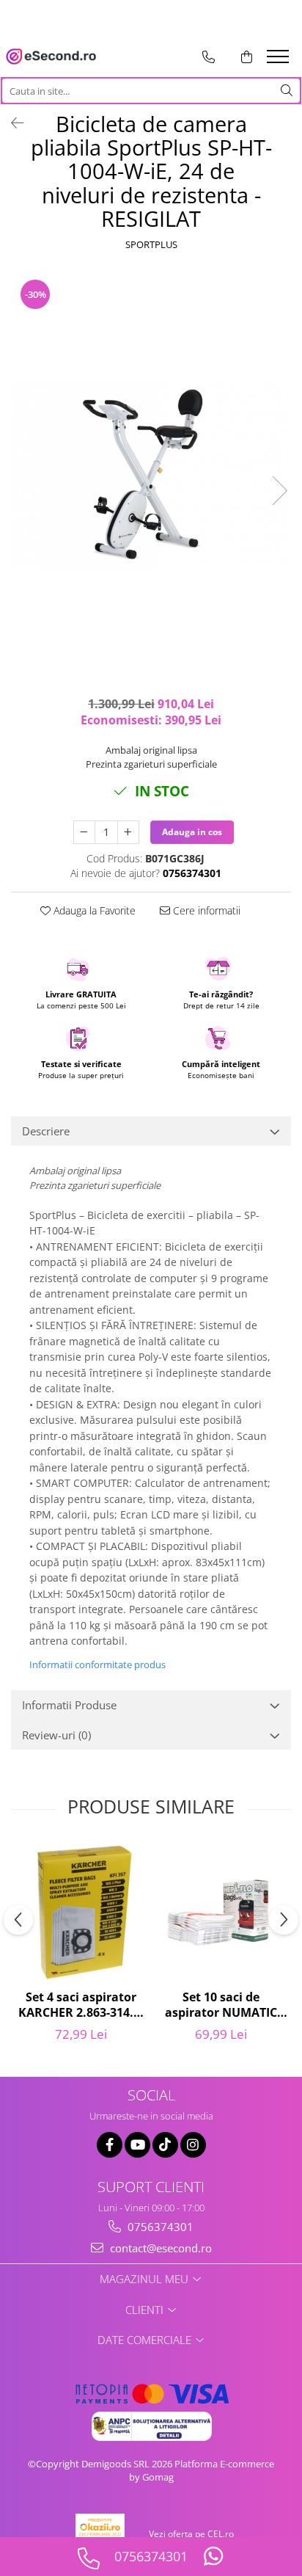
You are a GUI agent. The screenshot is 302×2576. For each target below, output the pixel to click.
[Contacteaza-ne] (209, 57)
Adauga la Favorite (93, 910)
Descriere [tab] (46, 1131)
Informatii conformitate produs (97, 1664)
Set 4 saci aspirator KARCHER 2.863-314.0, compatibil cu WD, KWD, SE (81, 2006)
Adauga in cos (192, 832)
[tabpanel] (151, 475)
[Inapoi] (11, 123)
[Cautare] (287, 91)
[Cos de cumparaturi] (247, 57)
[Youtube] (137, 2145)
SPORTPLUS (151, 244)
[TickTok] (165, 2145)
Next (279, 491)
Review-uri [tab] (56, 1735)
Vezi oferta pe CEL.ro (191, 2534)
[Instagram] (193, 2145)
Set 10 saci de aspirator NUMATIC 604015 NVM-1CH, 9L (221, 2006)
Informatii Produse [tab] (69, 1705)
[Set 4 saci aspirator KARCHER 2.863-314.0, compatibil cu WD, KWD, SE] (81, 1913)
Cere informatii (205, 910)
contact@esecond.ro (159, 2248)
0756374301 (159, 2227)
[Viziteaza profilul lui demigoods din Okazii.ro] (100, 2534)
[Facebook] (110, 2145)
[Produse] (280, 61)
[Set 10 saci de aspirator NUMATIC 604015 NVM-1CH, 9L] (221, 1912)
